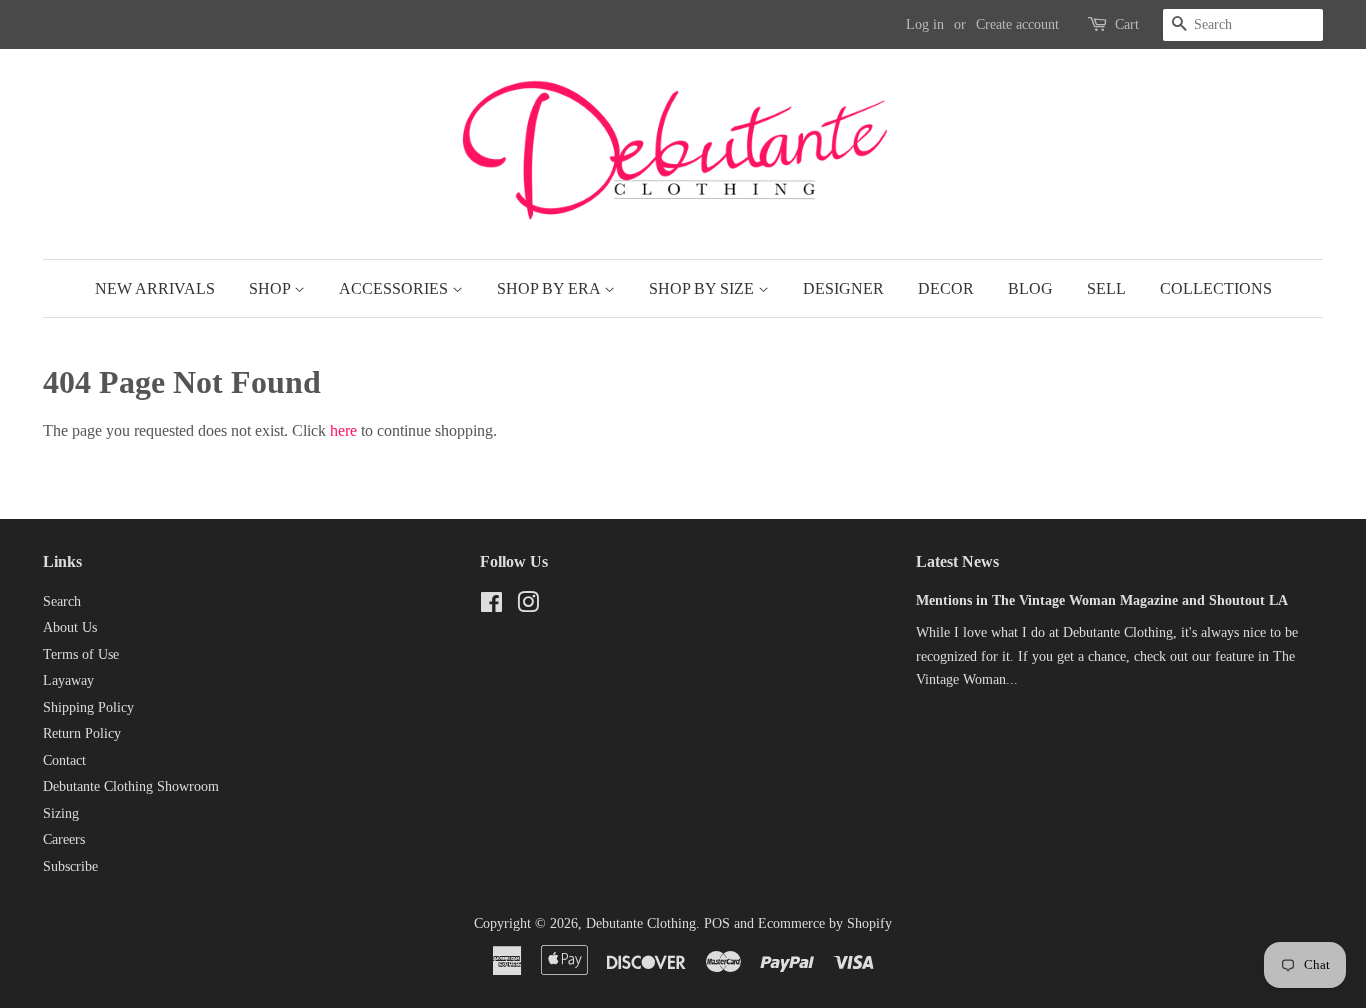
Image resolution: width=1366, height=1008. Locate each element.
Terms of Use (81, 654)
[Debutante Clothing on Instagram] (528, 606)
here (343, 430)
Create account (1017, 24)
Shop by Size (703, 288)
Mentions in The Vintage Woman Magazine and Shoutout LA (1102, 600)
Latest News (957, 561)
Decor (946, 288)
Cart (1127, 24)
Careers (64, 839)
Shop (271, 288)
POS (717, 923)
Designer (843, 288)
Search (62, 601)
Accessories (395, 288)
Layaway (68, 680)
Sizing (61, 813)
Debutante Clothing (641, 923)
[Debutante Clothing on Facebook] (491, 606)
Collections (1216, 288)
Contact (64, 760)
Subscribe (70, 866)
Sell (1106, 288)
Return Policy (82, 733)
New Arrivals (155, 288)
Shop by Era (550, 288)
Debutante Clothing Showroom (131, 786)
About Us (70, 627)
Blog (1030, 288)
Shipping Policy (88, 707)
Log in (925, 24)
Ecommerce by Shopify (825, 923)
